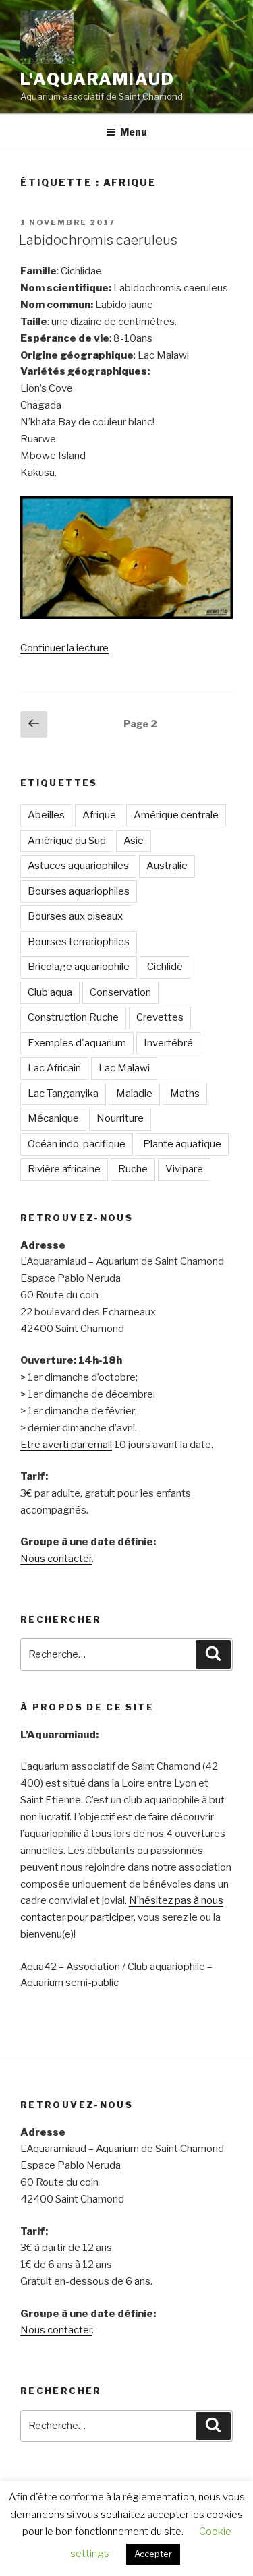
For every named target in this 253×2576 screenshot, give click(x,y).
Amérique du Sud (67, 841)
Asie (134, 841)
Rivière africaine (64, 1169)
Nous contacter (56, 1559)
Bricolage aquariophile (79, 967)
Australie (167, 866)
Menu (134, 132)
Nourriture (120, 1118)
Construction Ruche (73, 1017)
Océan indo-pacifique (77, 1144)
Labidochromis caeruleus (98, 240)
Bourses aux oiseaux (75, 916)
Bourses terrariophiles (79, 942)
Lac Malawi (124, 1068)
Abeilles (46, 815)
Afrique (99, 815)
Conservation (120, 992)
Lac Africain (54, 1068)
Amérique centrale (176, 815)
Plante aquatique (182, 1144)
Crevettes (160, 1017)
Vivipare (184, 1169)
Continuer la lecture (64, 648)
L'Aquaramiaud (97, 79)
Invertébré (168, 1043)
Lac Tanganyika (63, 1094)
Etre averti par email (66, 1445)
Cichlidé (165, 967)
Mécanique (53, 1118)
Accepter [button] (153, 2554)
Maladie (134, 1094)
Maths (185, 1094)
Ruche (133, 1169)
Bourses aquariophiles (79, 891)
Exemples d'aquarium (77, 1043)
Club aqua (50, 992)
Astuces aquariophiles (78, 866)
